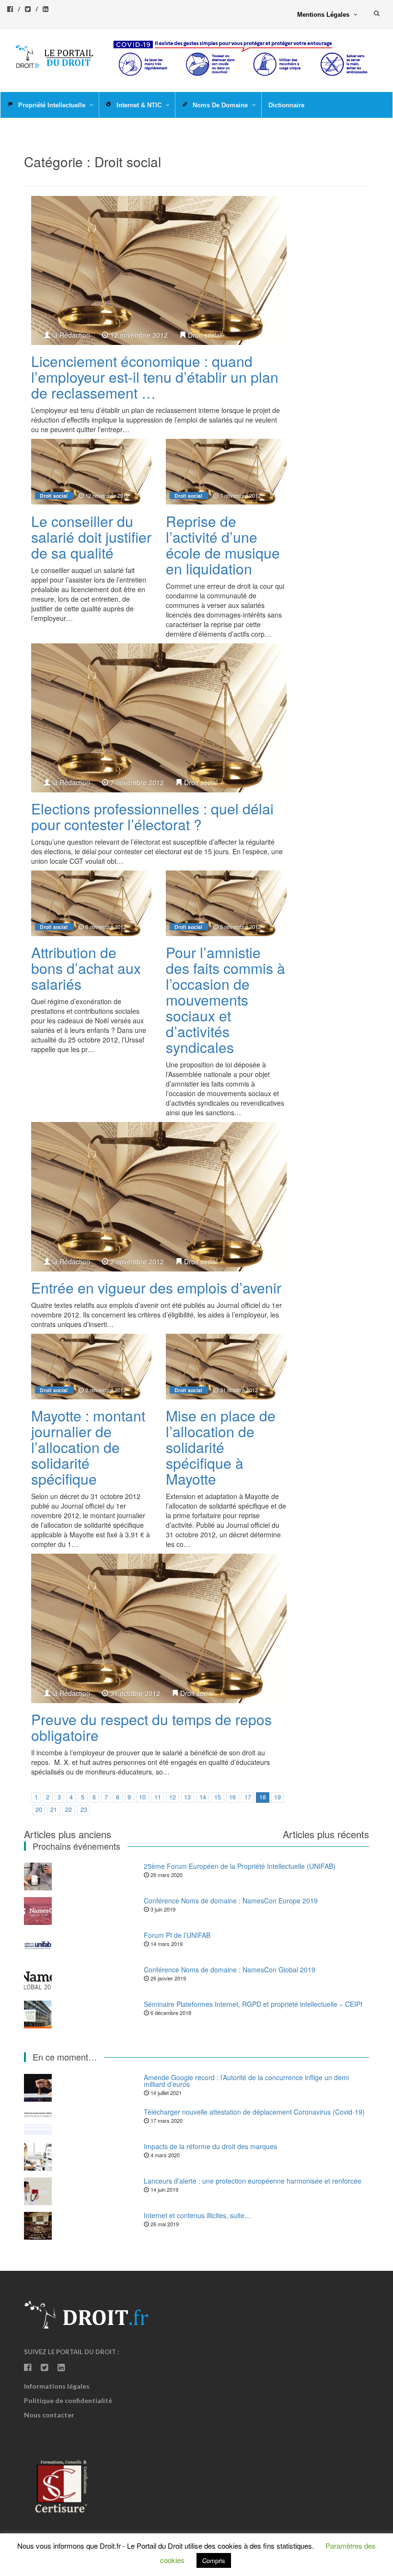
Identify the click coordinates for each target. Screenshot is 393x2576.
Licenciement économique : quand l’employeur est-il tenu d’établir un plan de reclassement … (155, 377)
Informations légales (57, 2386)
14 (203, 1797)
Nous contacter (49, 2415)
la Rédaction (71, 335)
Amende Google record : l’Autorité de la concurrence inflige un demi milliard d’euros (246, 2081)
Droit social (205, 335)
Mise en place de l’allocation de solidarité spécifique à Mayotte (221, 1447)
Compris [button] (214, 2560)
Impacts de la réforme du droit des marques (210, 2146)
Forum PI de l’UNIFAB (177, 1935)
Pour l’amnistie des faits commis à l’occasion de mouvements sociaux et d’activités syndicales (225, 1000)
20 (39, 1809)
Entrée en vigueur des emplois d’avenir (156, 1288)
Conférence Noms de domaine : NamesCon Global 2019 (230, 1969)
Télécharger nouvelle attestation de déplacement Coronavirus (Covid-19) (254, 2112)
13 (187, 1797)
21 (54, 1809)
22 (69, 1809)
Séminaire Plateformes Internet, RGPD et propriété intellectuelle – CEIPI (253, 2004)
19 (277, 1797)
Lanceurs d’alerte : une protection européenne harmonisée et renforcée (253, 2181)
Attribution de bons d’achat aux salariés (86, 968)
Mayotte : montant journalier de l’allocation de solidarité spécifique (88, 1447)
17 (248, 1797)
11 (158, 1797)
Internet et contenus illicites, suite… (197, 2215)
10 (142, 1797)
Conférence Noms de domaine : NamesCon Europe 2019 (231, 1901)
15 (218, 1797)
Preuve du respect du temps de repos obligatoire (151, 1727)
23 (84, 1809)
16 (232, 1797)
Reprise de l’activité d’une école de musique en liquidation (223, 545)
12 (173, 1797)
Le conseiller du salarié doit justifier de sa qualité (91, 537)
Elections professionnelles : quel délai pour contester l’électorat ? (152, 816)
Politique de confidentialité (68, 2400)
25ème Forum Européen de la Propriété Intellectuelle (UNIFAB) (240, 1866)
